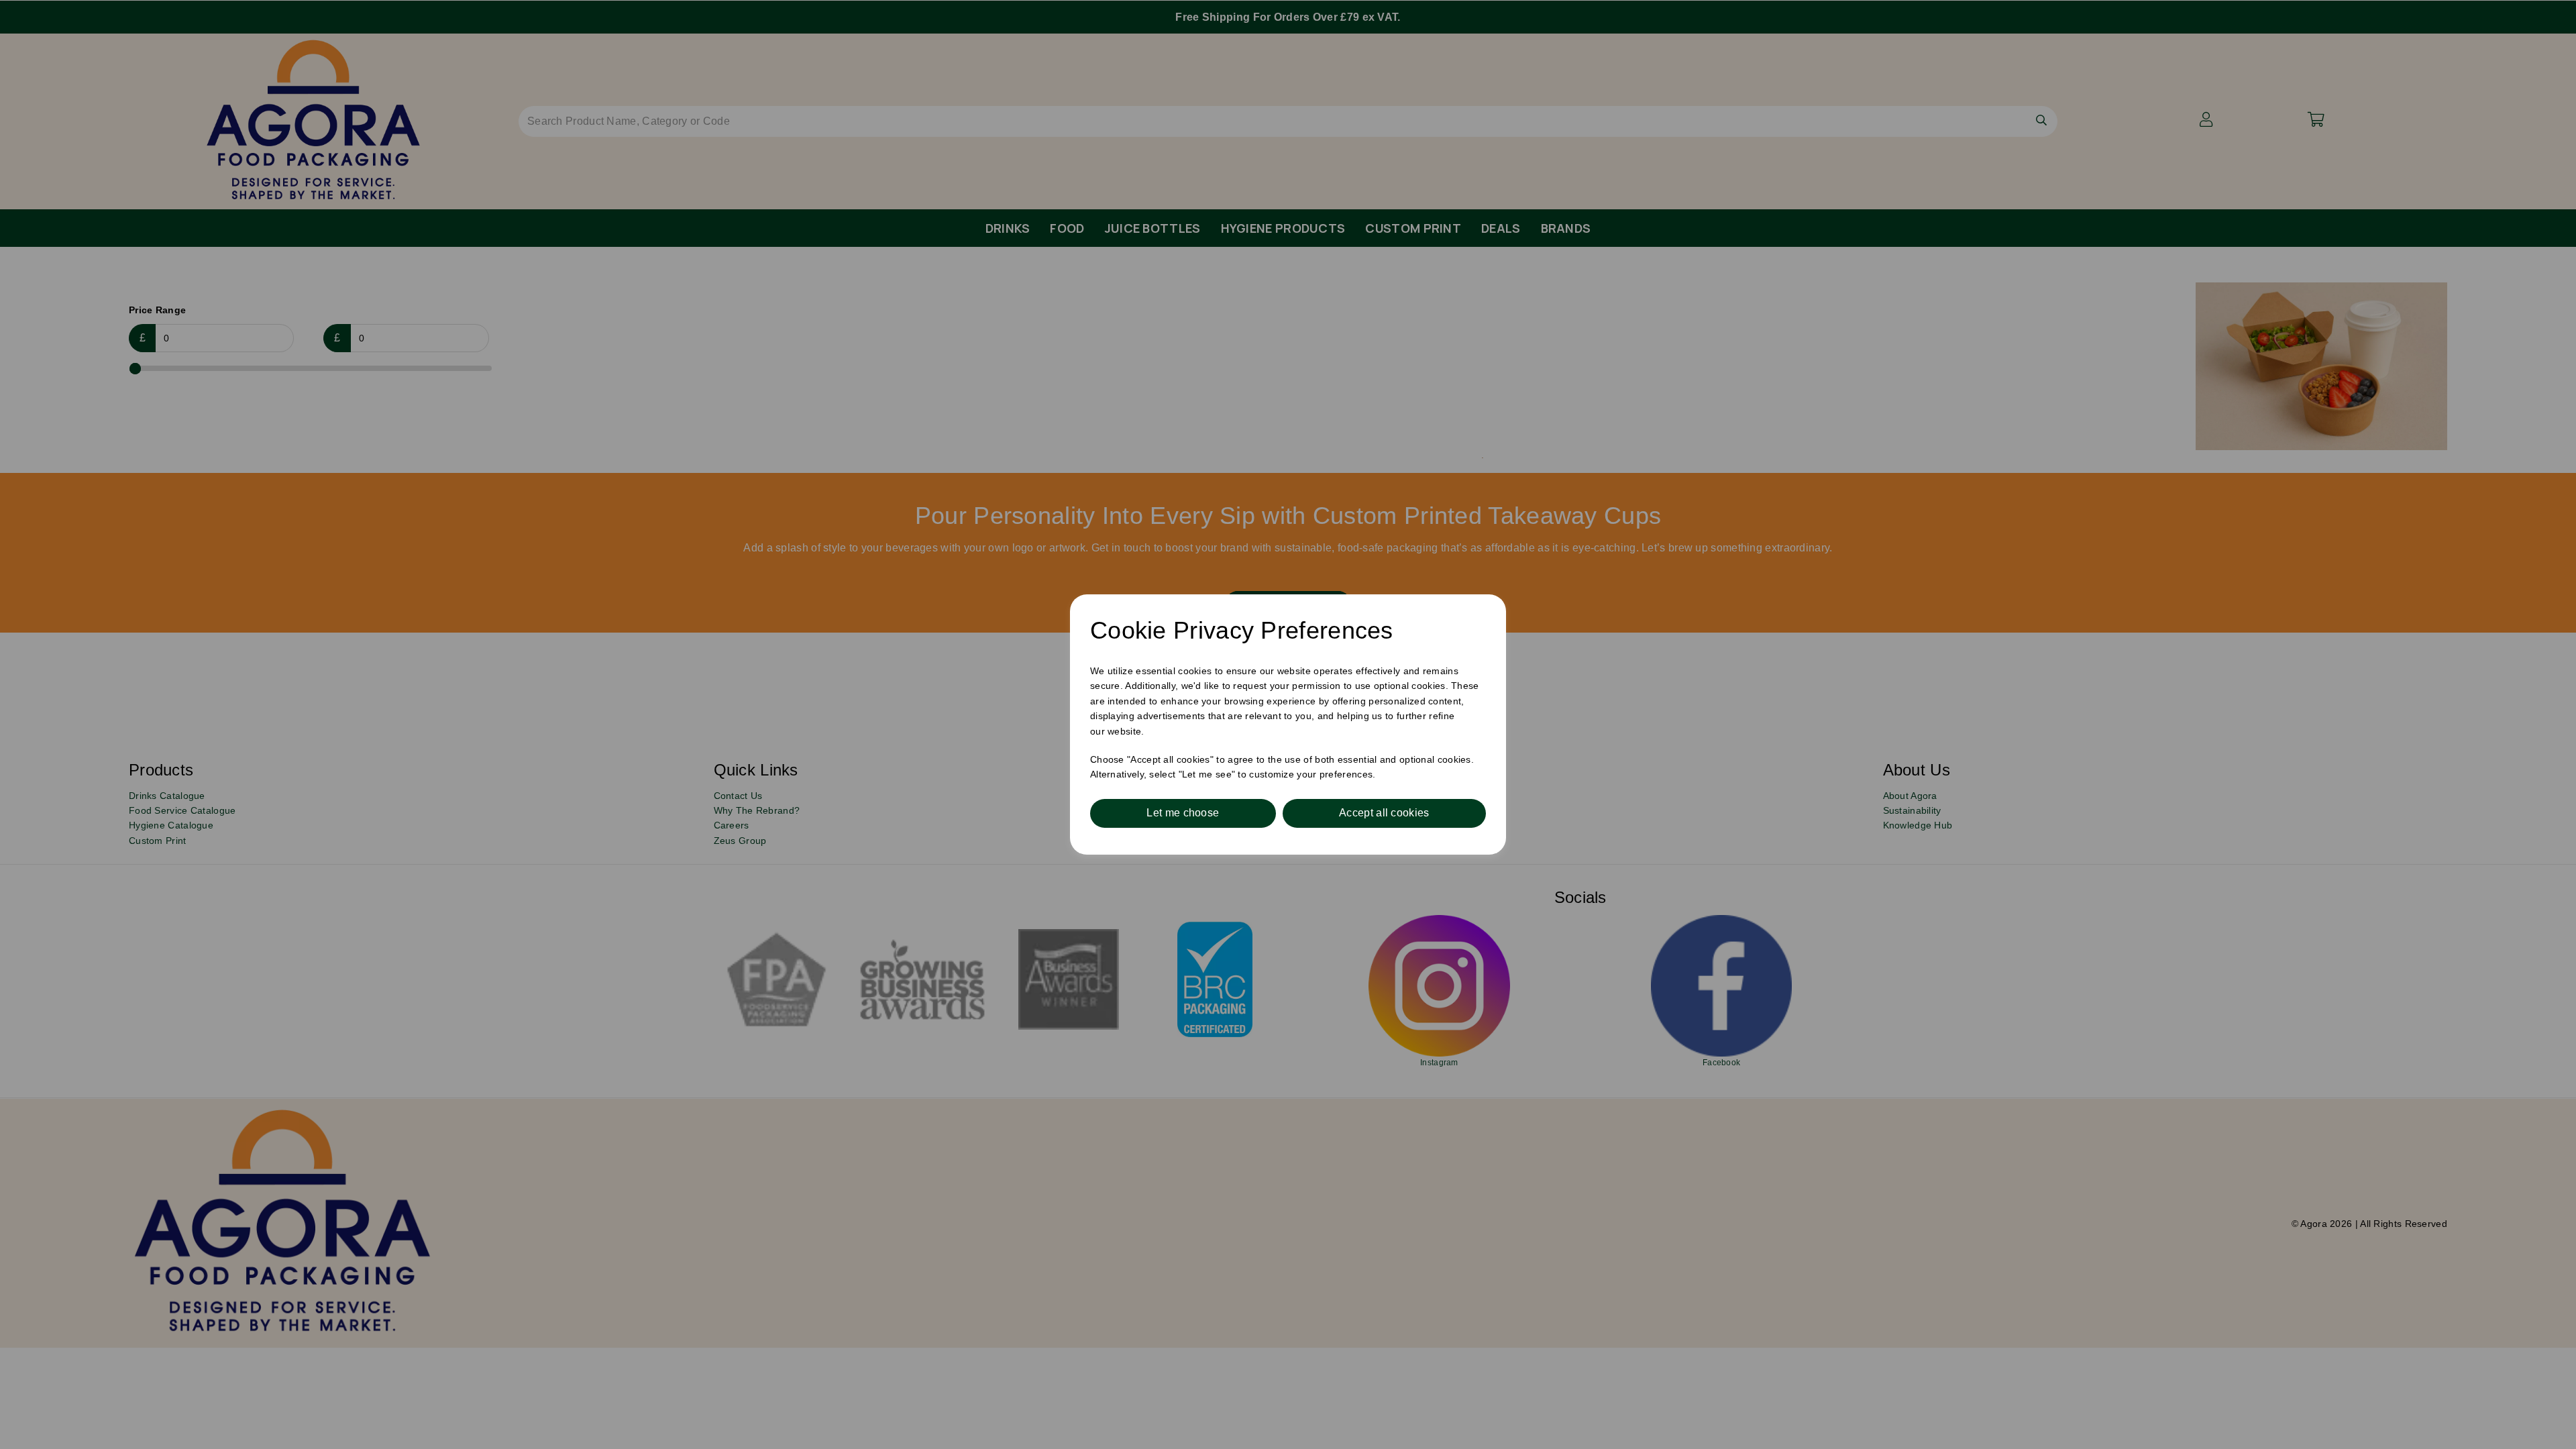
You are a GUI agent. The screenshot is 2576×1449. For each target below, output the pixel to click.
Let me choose (1183, 813)
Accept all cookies (1384, 813)
